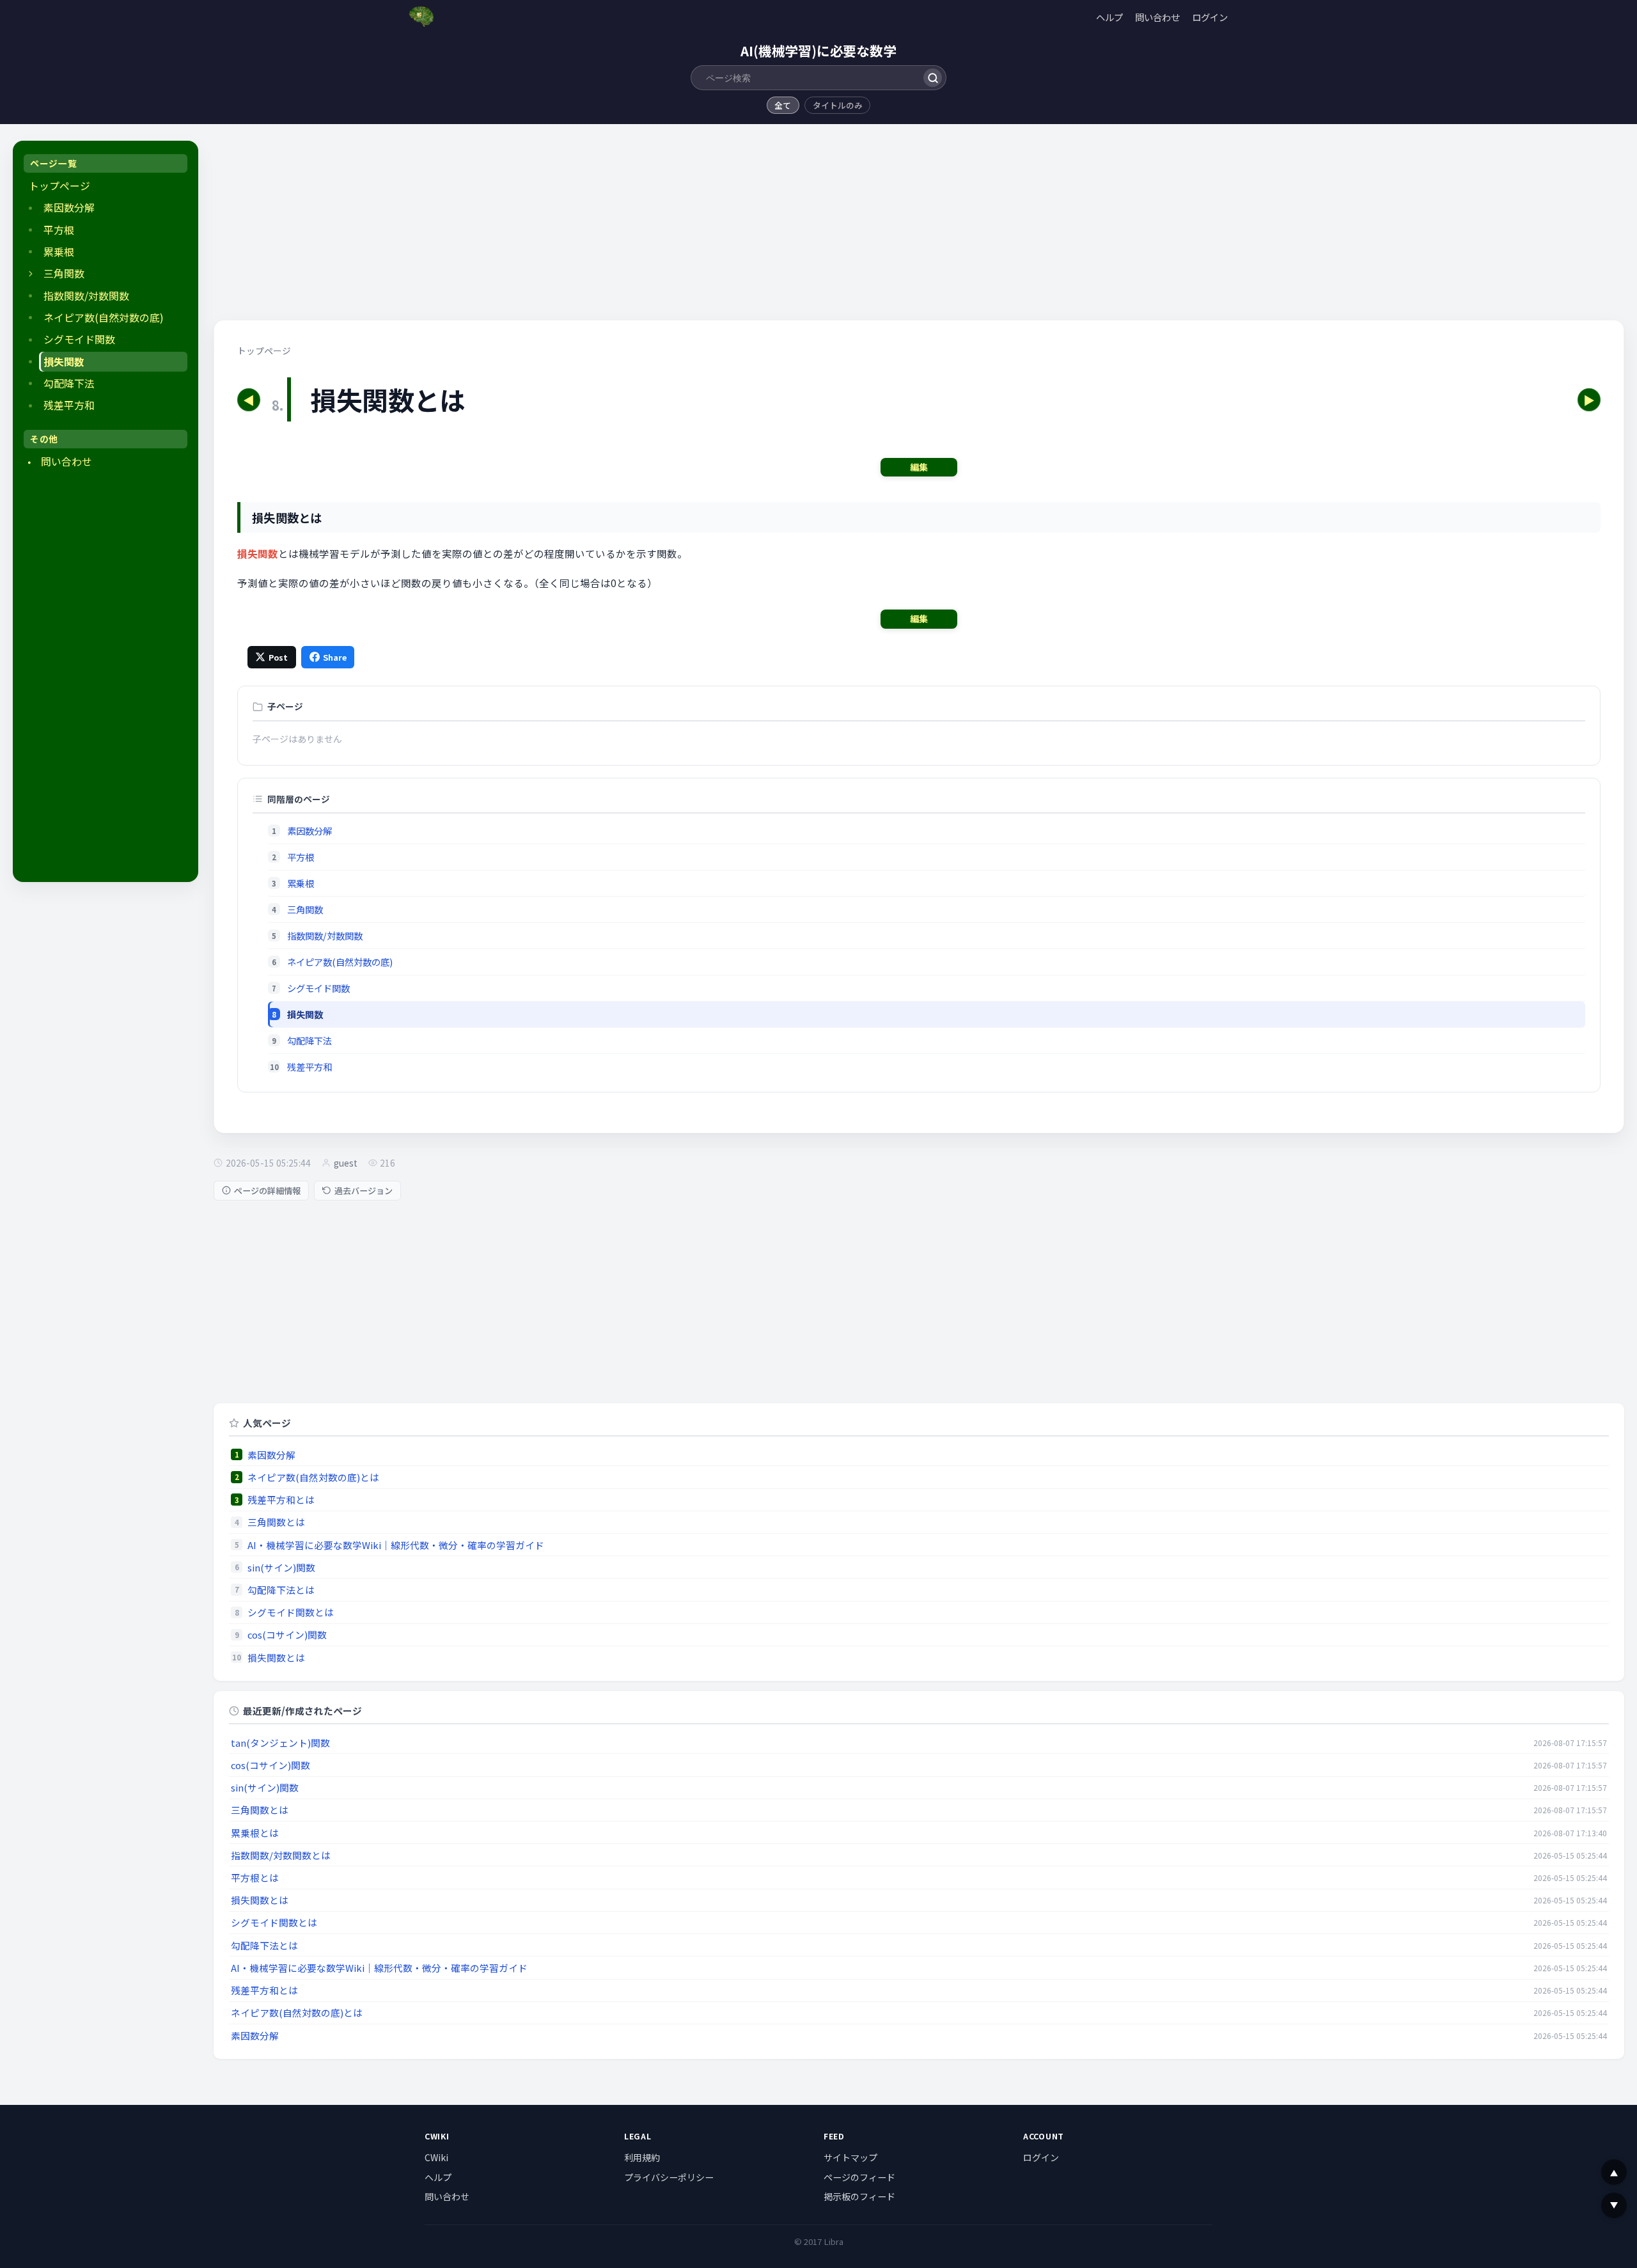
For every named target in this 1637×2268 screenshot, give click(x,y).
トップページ (59, 186)
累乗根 (59, 252)
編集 (919, 467)
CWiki (436, 2157)
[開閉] (31, 274)
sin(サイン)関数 (281, 1567)
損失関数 (64, 362)
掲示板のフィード (859, 2196)
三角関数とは (276, 1522)
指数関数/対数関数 (86, 296)
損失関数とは (276, 1658)
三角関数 (64, 273)
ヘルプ (1109, 17)
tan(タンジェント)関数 (280, 1743)
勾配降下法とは (281, 1590)
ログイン (1210, 17)
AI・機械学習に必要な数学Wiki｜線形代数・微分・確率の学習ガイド (396, 1545)
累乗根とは (255, 1833)
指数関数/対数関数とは (281, 1855)
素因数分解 (69, 208)
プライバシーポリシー (669, 2177)
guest (346, 1163)
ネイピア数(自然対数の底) (104, 318)
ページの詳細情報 (267, 1191)
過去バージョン (364, 1191)
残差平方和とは (281, 1500)
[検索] (933, 78)
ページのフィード (859, 2177)
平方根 (59, 230)
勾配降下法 (69, 383)
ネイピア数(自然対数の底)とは (313, 1477)
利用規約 (642, 2157)
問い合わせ (1157, 17)
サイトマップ (850, 2157)
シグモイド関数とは (291, 1612)
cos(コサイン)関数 (287, 1634)
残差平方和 (69, 405)
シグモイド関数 (79, 339)
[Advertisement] (106, 678)
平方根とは (255, 1878)
